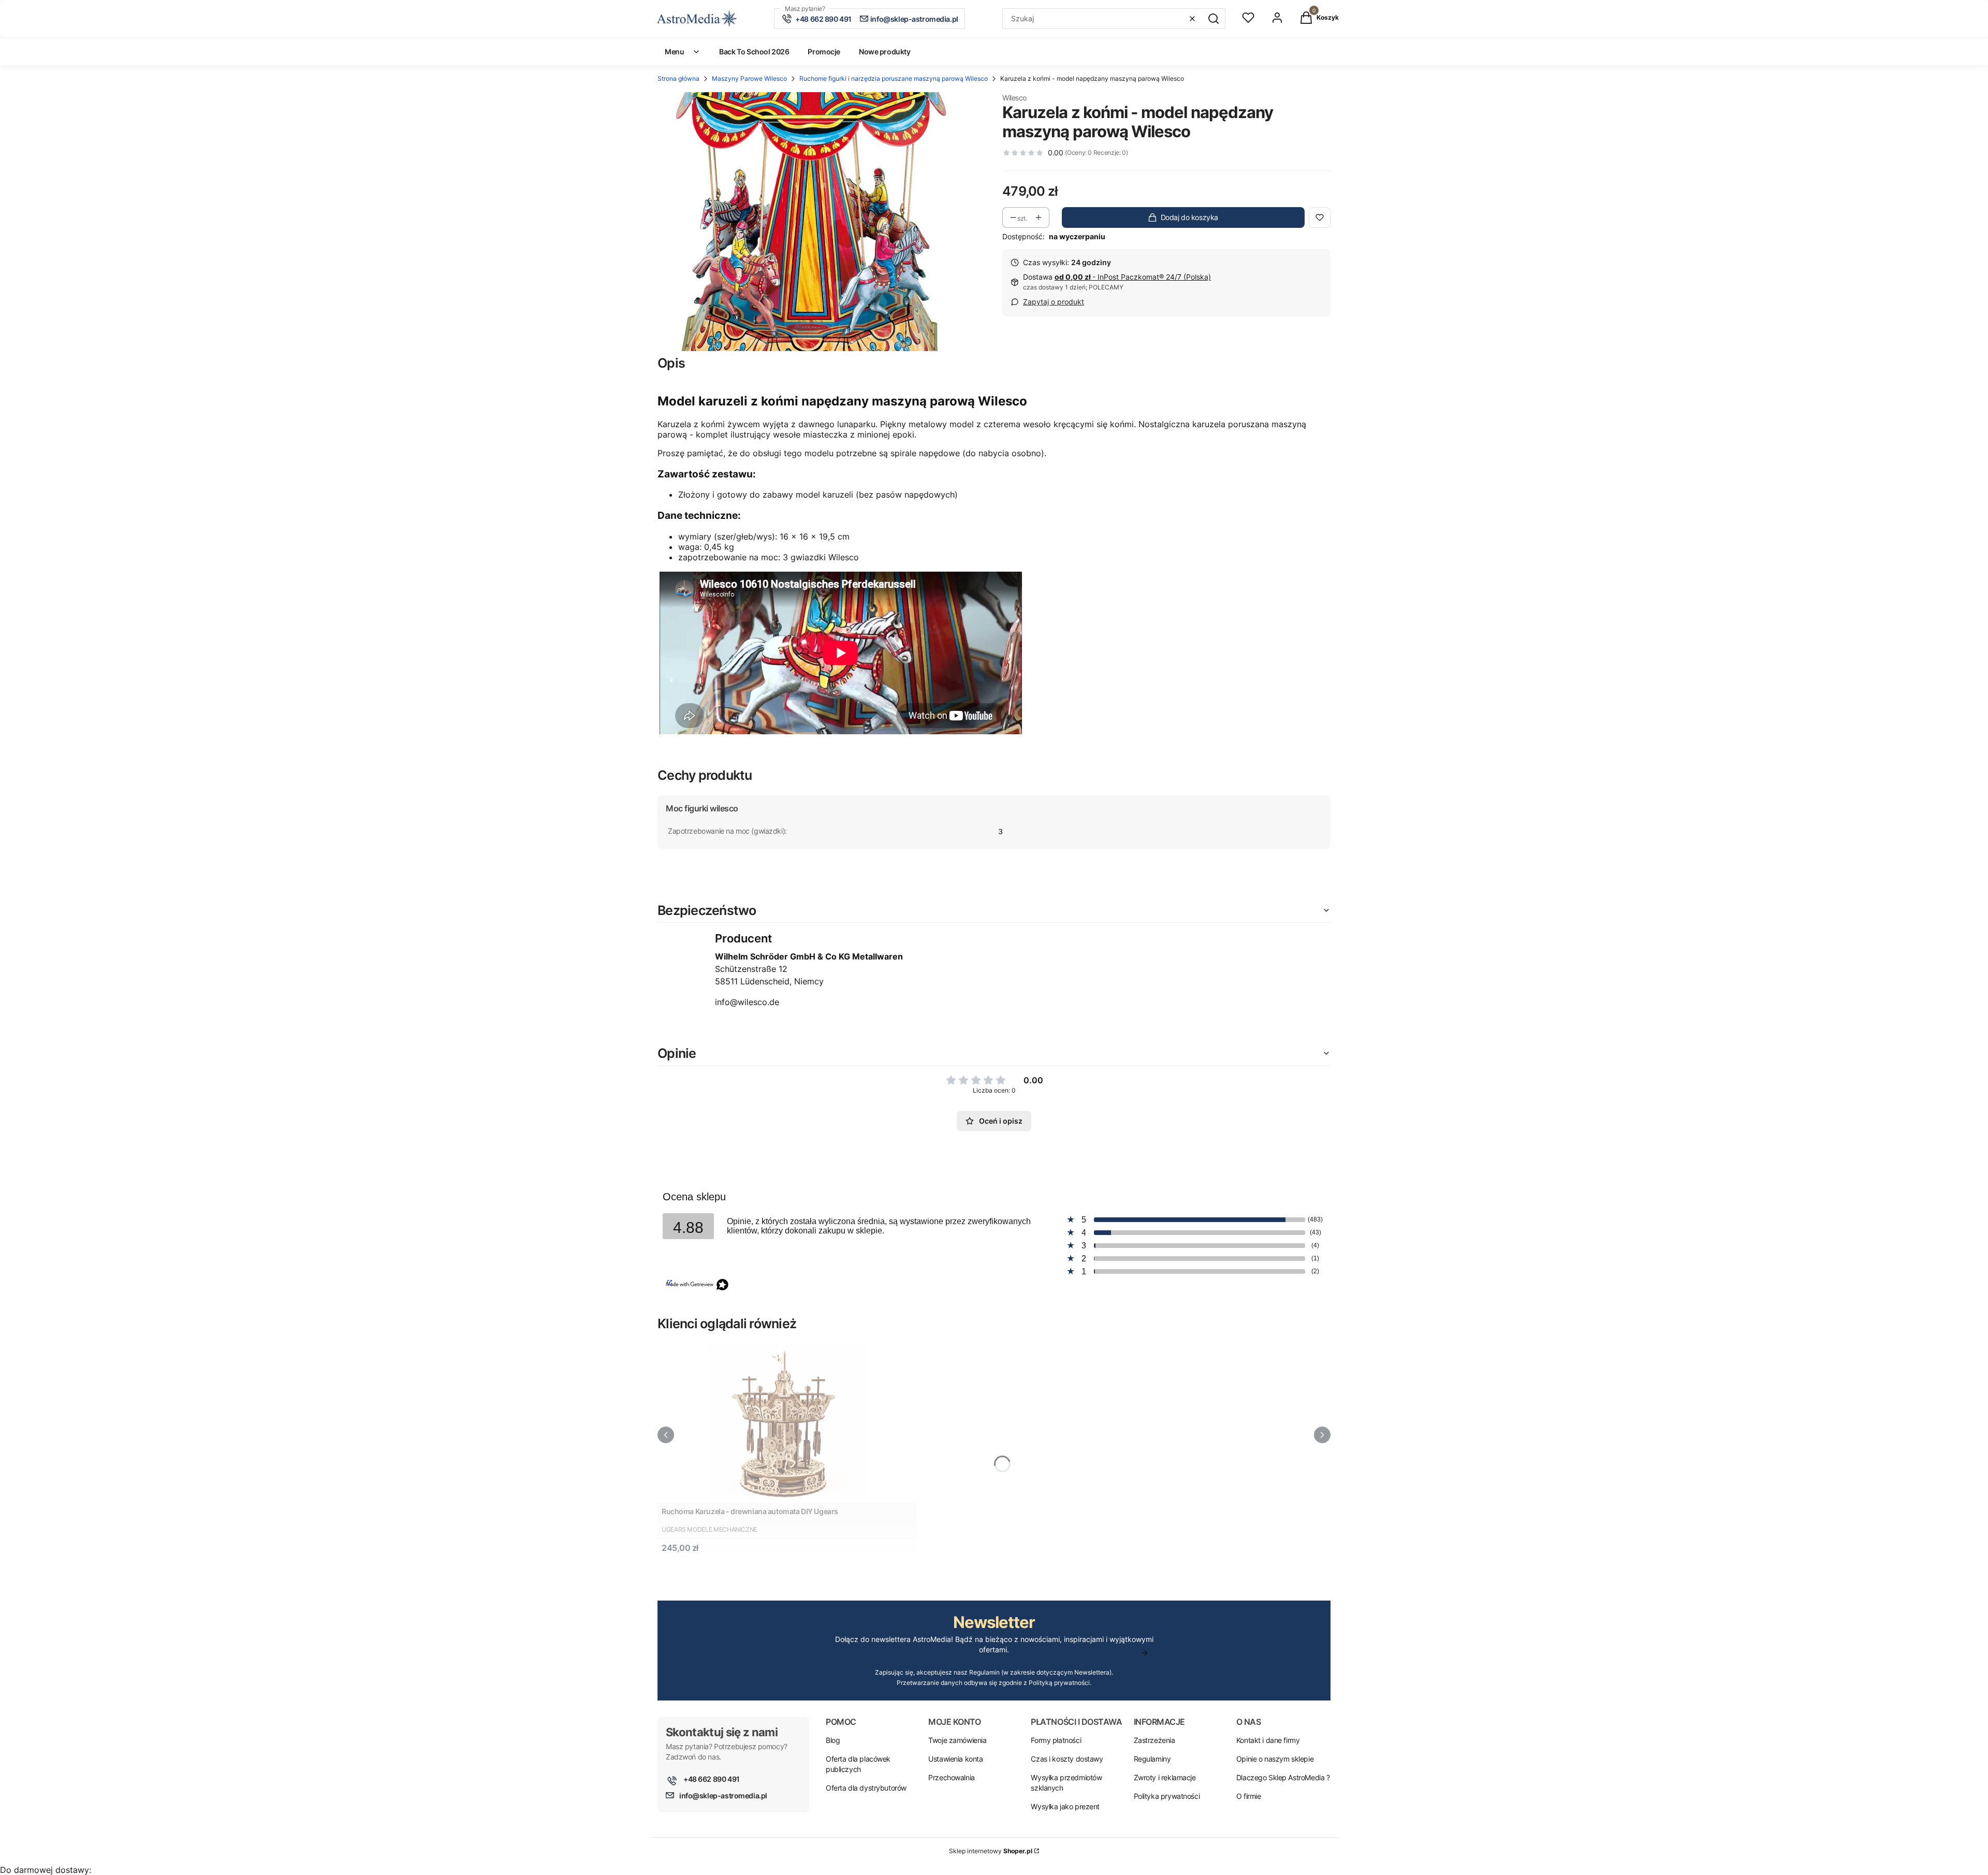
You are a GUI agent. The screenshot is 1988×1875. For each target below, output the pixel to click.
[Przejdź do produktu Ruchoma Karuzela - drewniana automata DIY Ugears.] (787, 1423)
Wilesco (1014, 98)
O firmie (1249, 1796)
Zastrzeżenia (1154, 1740)
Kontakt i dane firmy (1268, 1740)
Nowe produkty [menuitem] (885, 52)
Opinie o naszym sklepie (1275, 1759)
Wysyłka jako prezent (1065, 1806)
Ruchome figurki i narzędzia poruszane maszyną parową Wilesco (894, 78)
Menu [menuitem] (674, 52)
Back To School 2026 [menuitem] (754, 52)
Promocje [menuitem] (824, 52)
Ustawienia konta (955, 1759)
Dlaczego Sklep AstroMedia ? (1283, 1777)
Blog (833, 1740)
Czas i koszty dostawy (1067, 1759)
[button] (1214, 19)
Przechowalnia (952, 1777)
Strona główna (678, 78)
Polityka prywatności (1167, 1796)
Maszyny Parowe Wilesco (749, 78)
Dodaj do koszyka (1189, 217)
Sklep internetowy (991, 1851)
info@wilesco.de (747, 1002)
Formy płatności (1056, 1740)
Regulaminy (1152, 1759)
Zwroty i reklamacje (1165, 1777)
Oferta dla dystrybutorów (866, 1788)
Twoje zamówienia (957, 1740)
